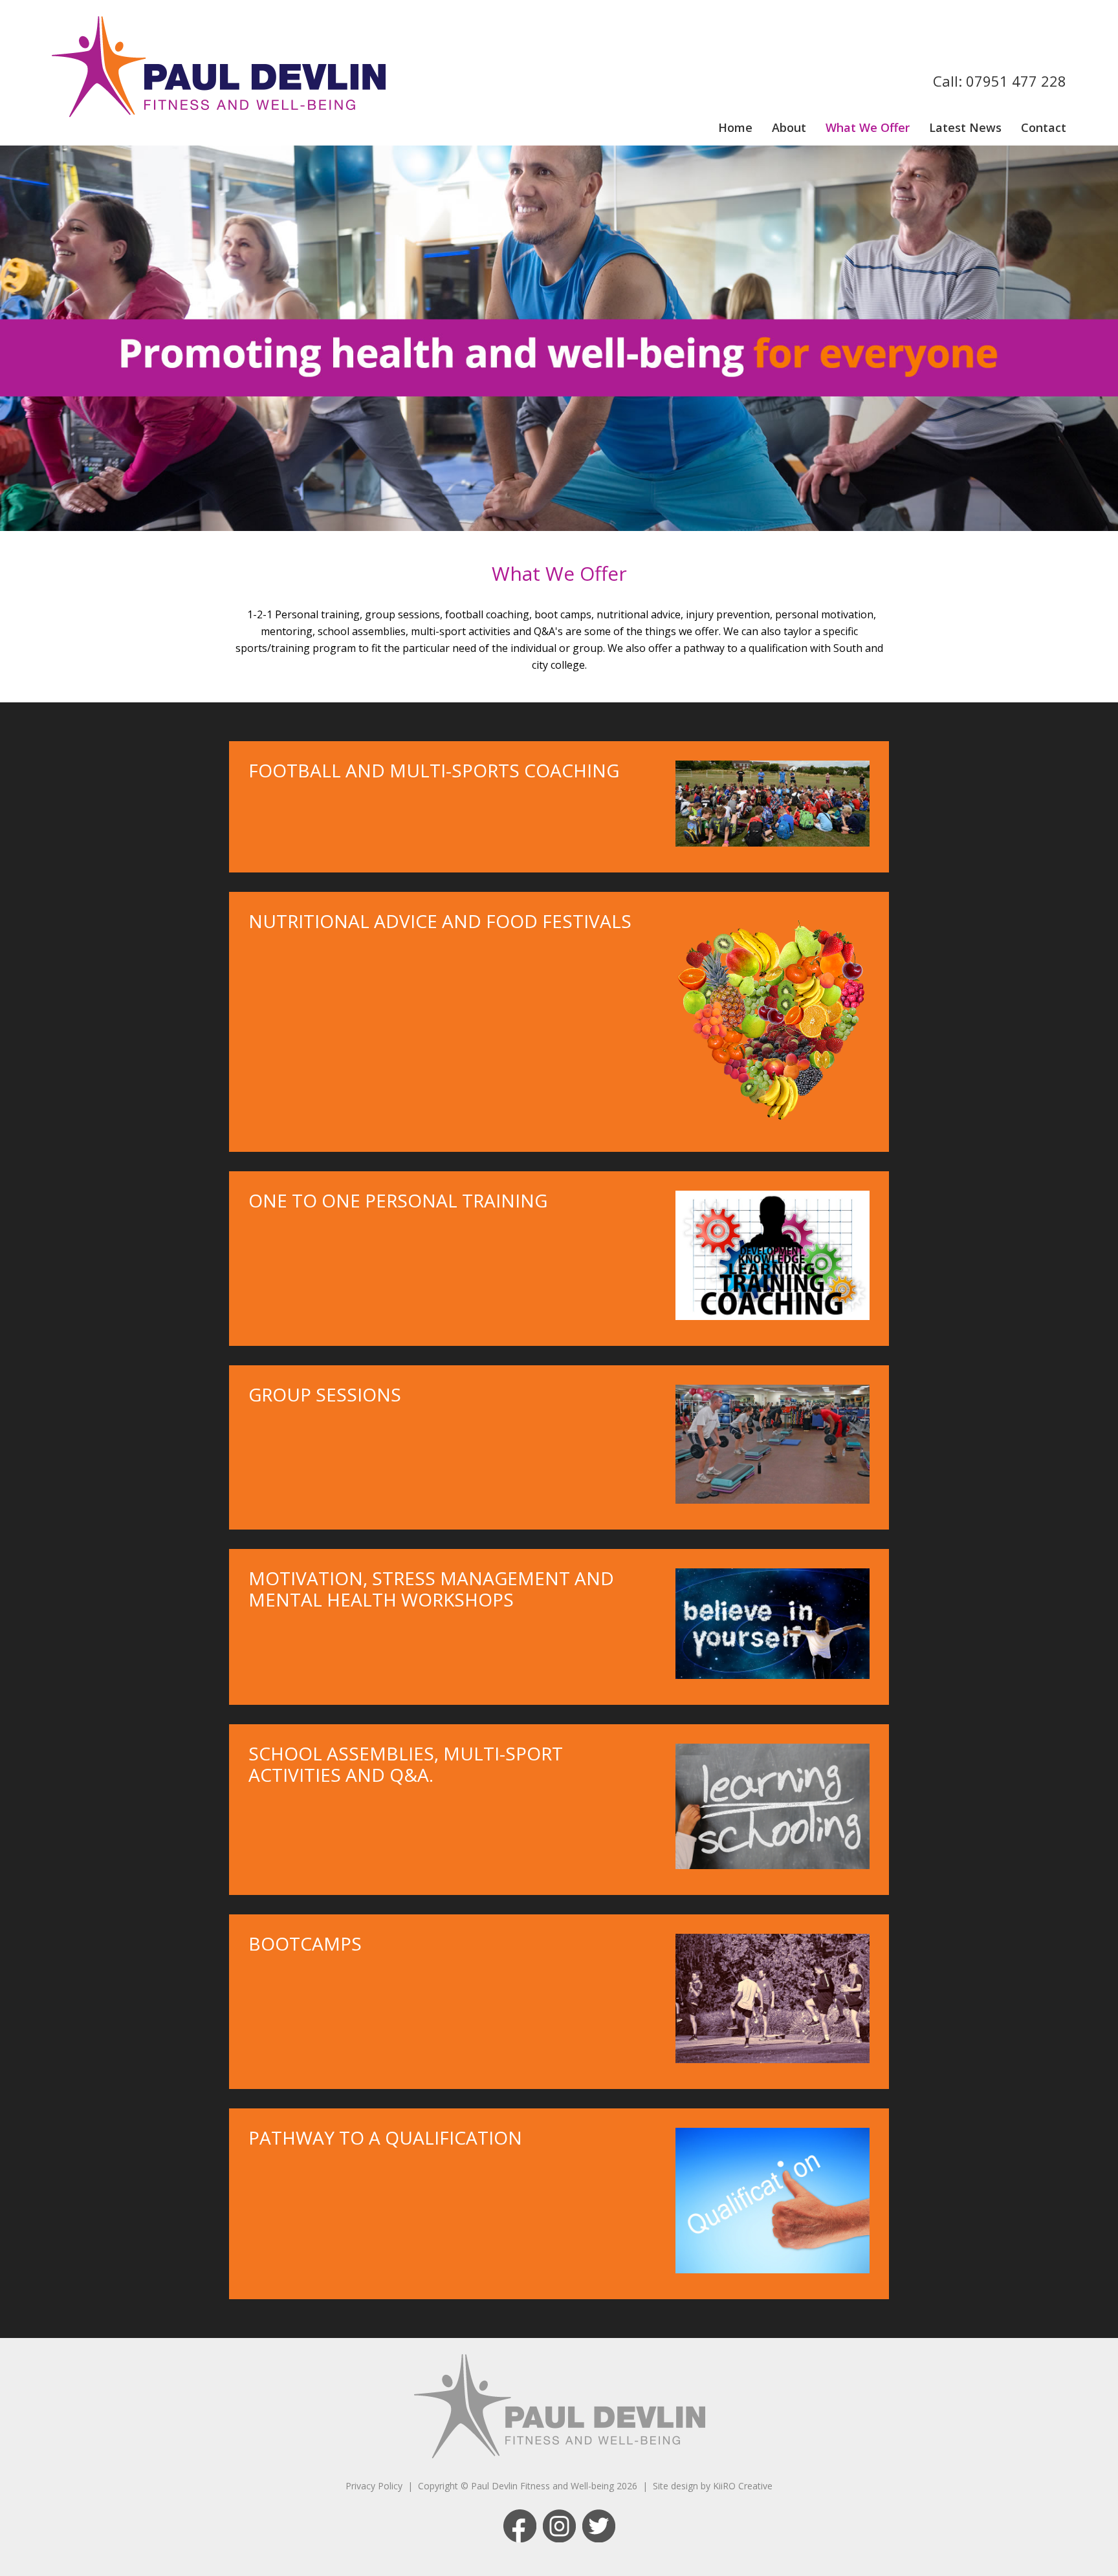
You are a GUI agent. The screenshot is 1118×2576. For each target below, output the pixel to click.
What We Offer (868, 127)
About (789, 127)
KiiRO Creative (743, 2486)
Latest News (965, 127)
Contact (1044, 127)
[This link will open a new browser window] (520, 2539)
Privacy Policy (374, 2486)
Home (735, 127)
